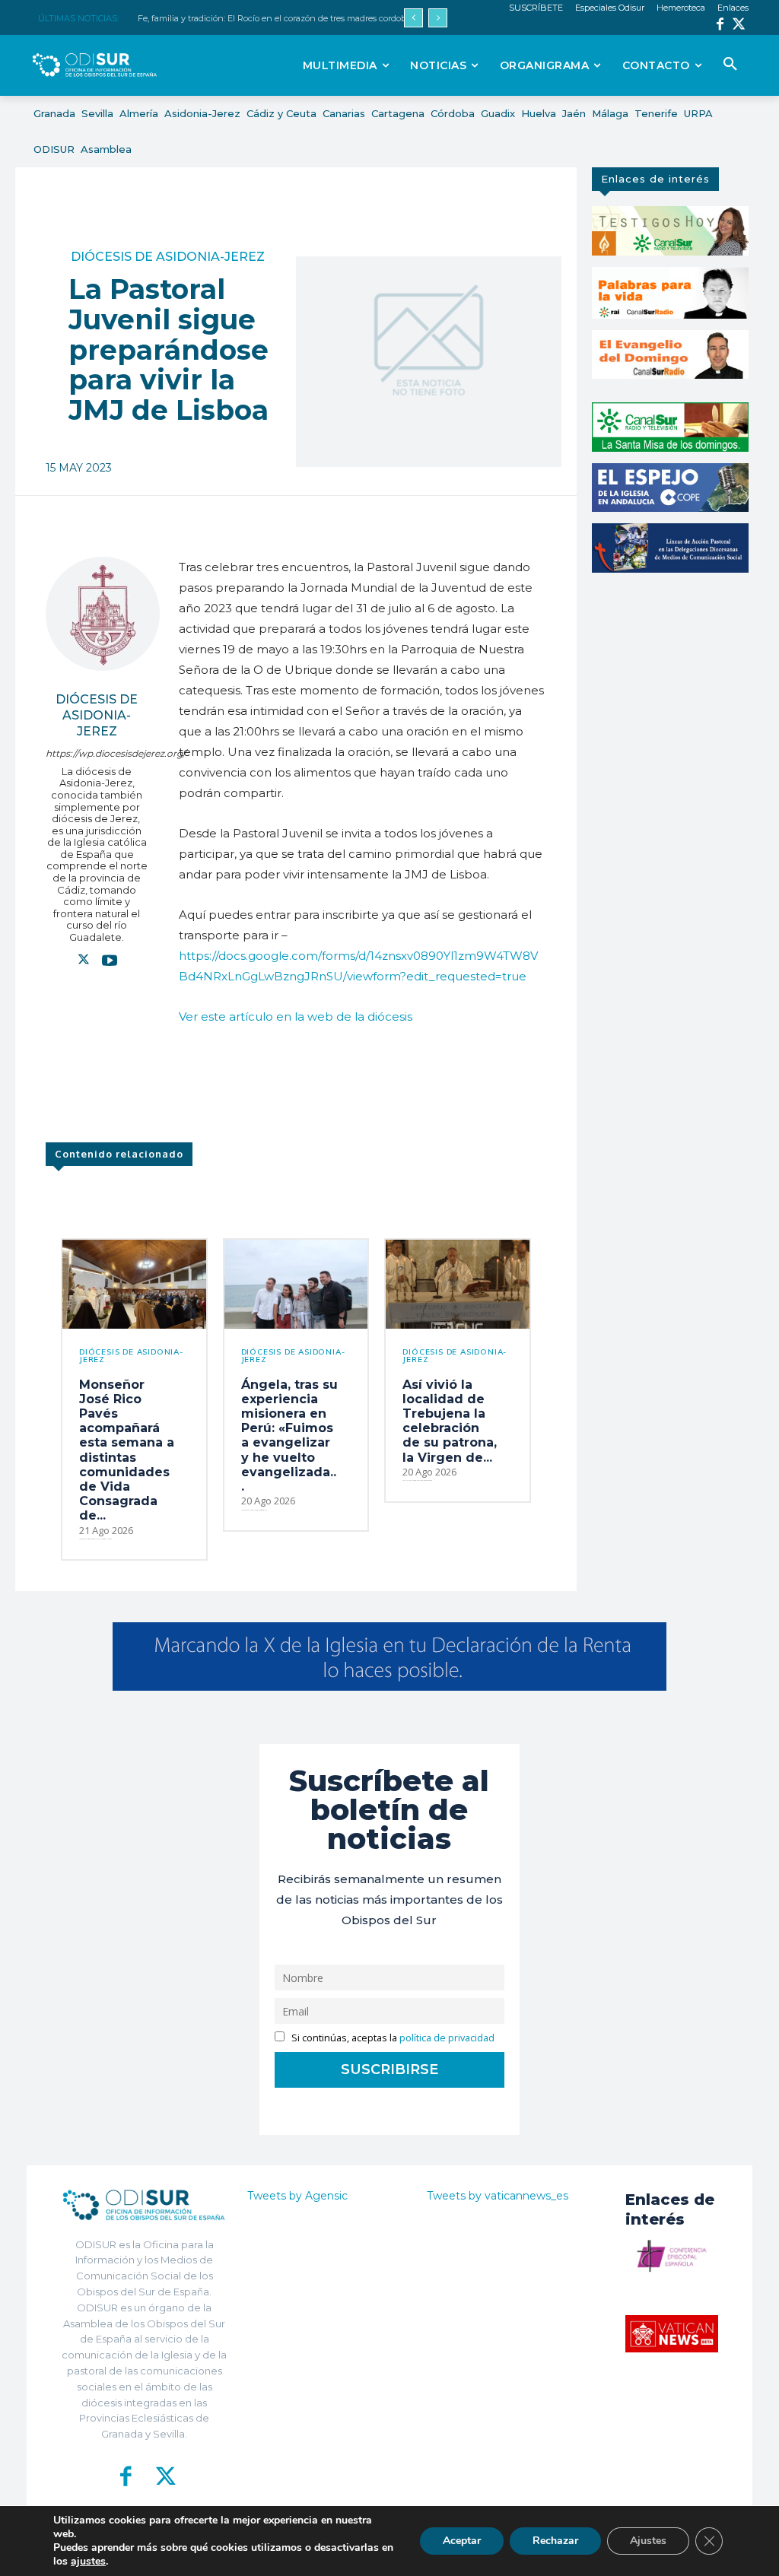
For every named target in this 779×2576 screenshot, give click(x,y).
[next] (438, 18)
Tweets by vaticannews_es (498, 2196)
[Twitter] (739, 25)
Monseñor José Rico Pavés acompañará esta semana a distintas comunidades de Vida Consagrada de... (127, 1450)
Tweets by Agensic (297, 2196)
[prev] (413, 18)
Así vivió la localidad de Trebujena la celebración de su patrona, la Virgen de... (450, 1421)
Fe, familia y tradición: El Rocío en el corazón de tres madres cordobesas (280, 18)
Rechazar (555, 2541)
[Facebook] (720, 25)
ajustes (88, 2562)
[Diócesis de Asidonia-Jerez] (103, 614)
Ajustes (648, 2541)
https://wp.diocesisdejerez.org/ (97, 753)
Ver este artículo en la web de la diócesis (296, 1016)
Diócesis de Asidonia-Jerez (168, 257)
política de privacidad (447, 2038)
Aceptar (462, 2541)
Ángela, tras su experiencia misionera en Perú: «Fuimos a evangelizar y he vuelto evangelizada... (289, 1436)
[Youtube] (110, 960)
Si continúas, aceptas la (392, 2038)
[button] (730, 65)
